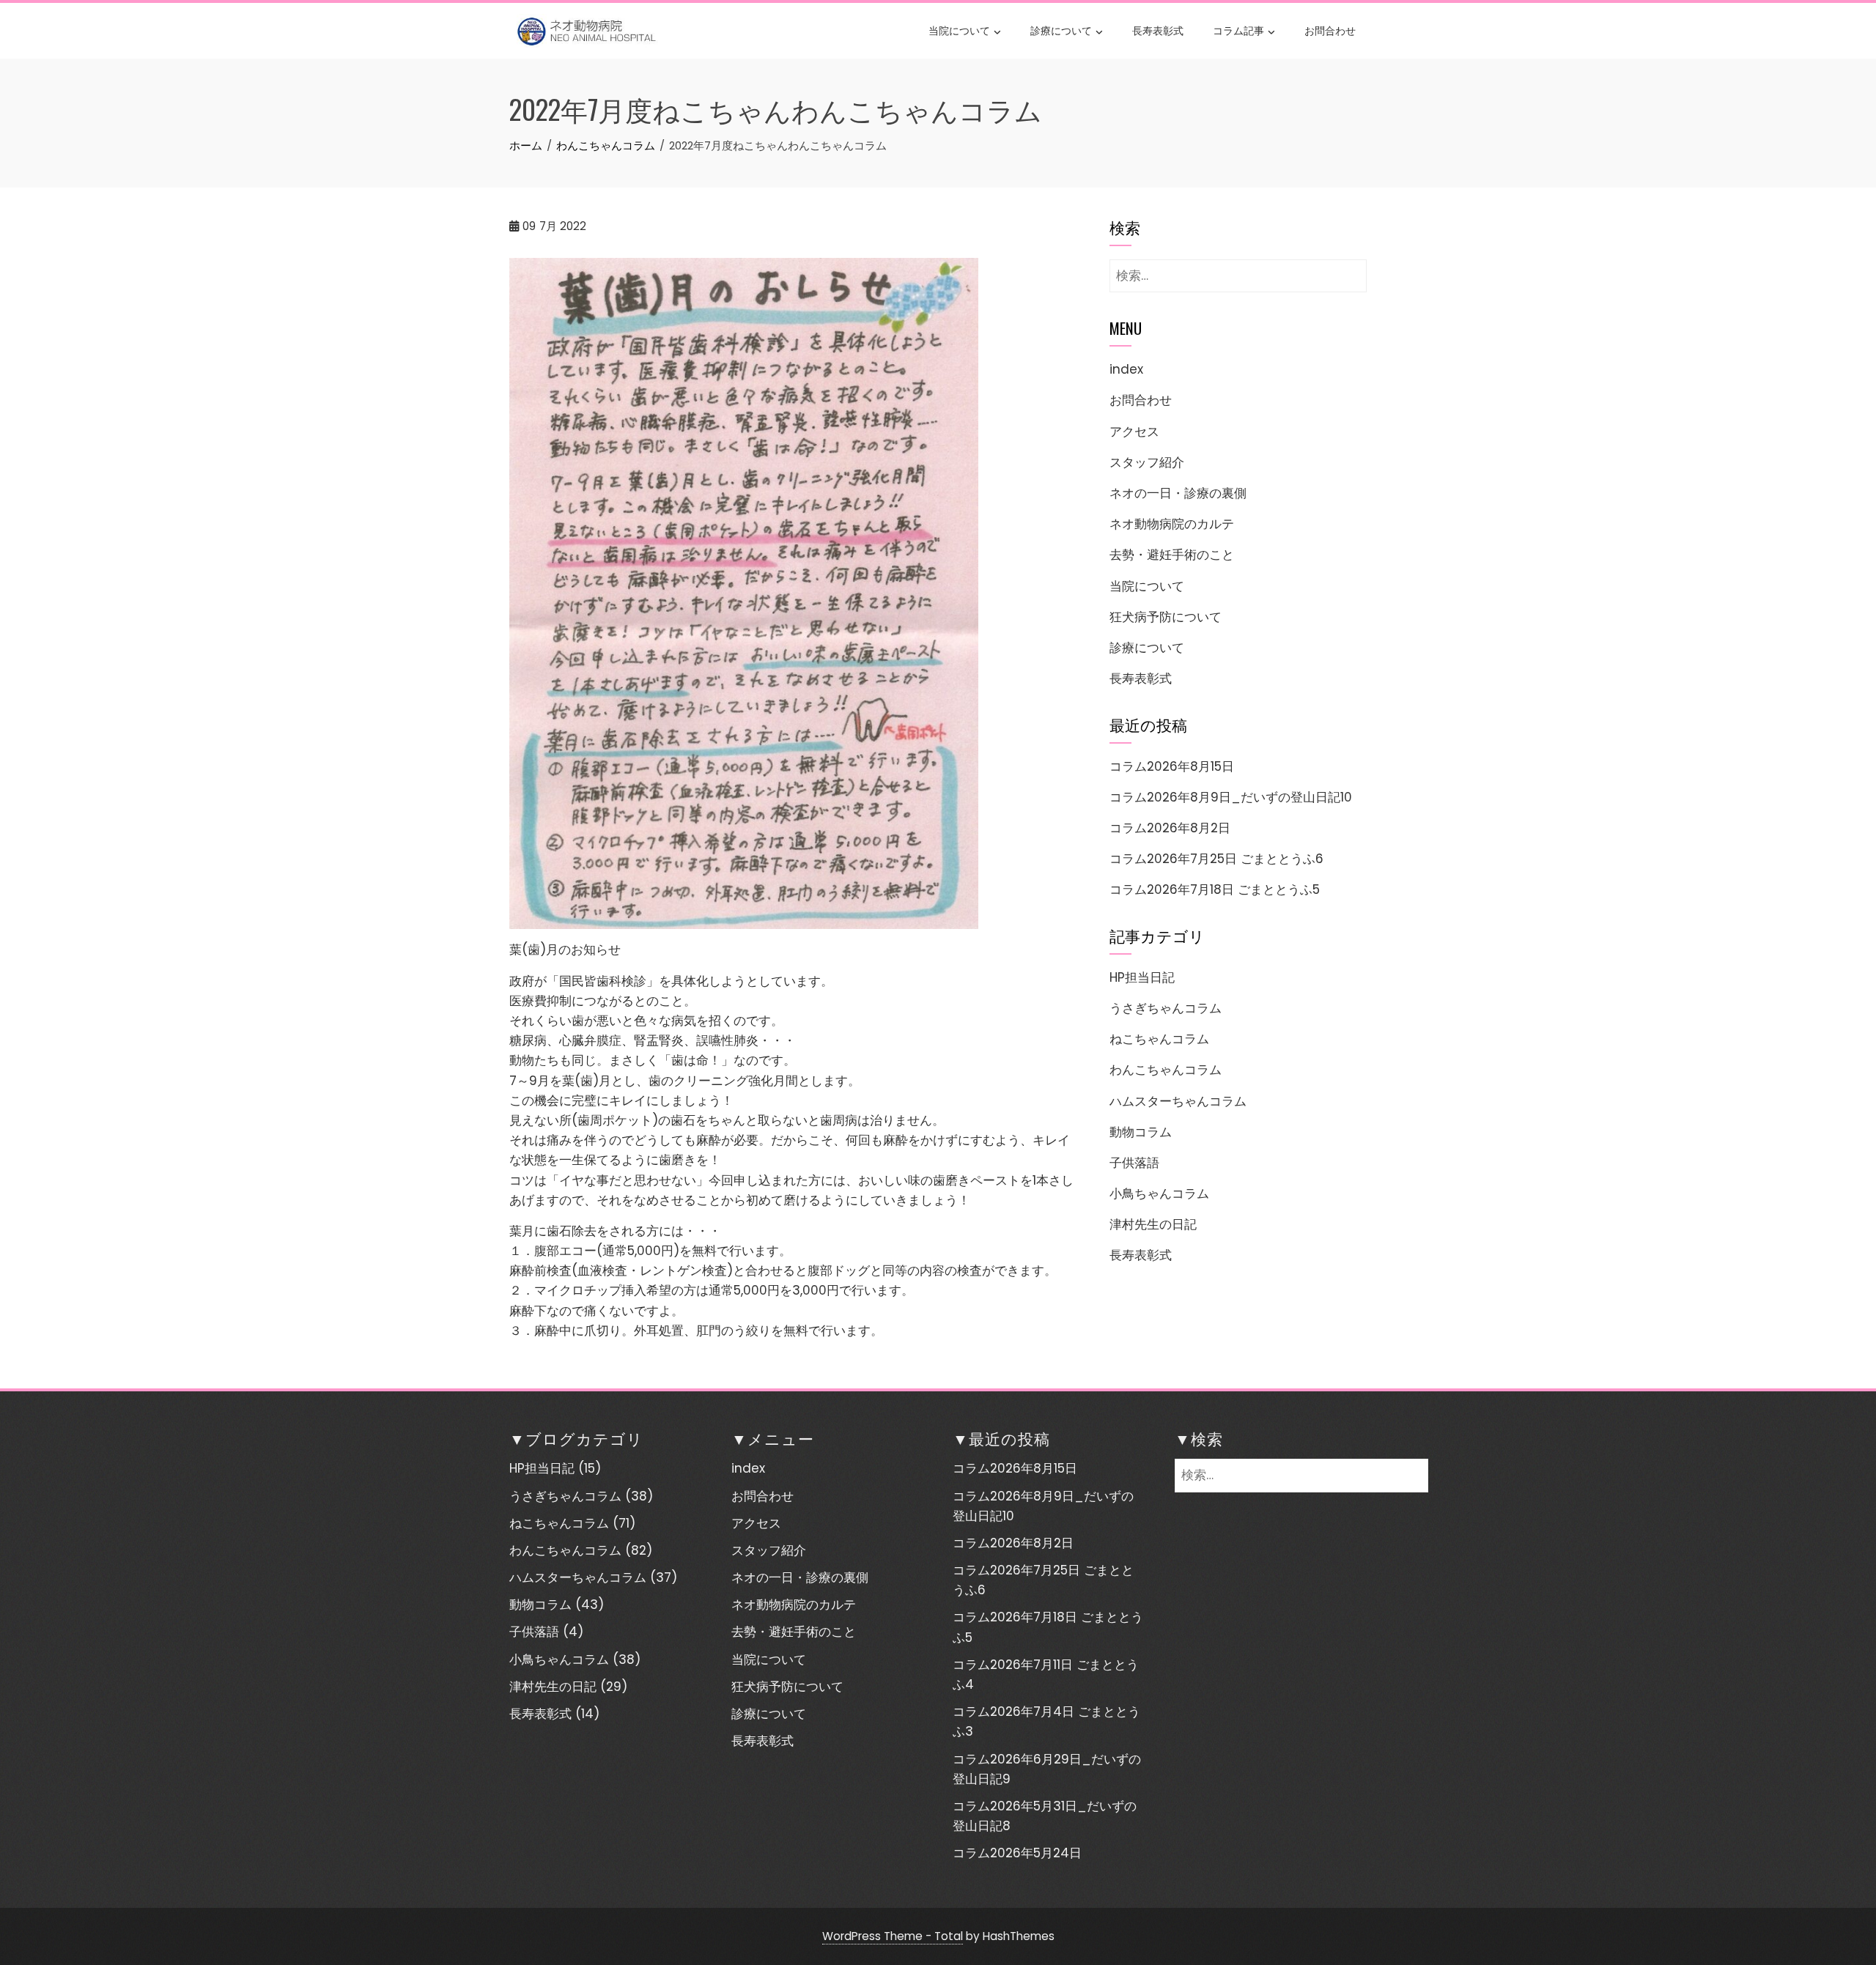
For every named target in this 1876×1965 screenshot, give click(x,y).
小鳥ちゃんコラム (1159, 1194)
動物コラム (1141, 1132)
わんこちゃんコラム (1166, 1070)
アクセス (1134, 432)
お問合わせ (1330, 30)
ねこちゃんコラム (1159, 1039)
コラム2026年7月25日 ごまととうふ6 (1216, 859)
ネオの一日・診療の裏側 (1178, 493)
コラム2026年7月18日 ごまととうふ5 (1215, 889)
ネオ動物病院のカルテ (1172, 524)
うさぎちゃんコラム (1166, 1008)
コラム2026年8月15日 (1172, 766)
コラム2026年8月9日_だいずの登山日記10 (1231, 797)
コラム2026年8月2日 (1170, 828)
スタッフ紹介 (1147, 462)
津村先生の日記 (1153, 1224)
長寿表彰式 (1158, 30)
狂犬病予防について (1166, 617)
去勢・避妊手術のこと (1172, 555)
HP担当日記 (1142, 977)
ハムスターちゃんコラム (1178, 1101)
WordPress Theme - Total (893, 1936)
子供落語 (1134, 1163)
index (1126, 369)
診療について (1061, 30)
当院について (959, 30)
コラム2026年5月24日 (1017, 1853)
